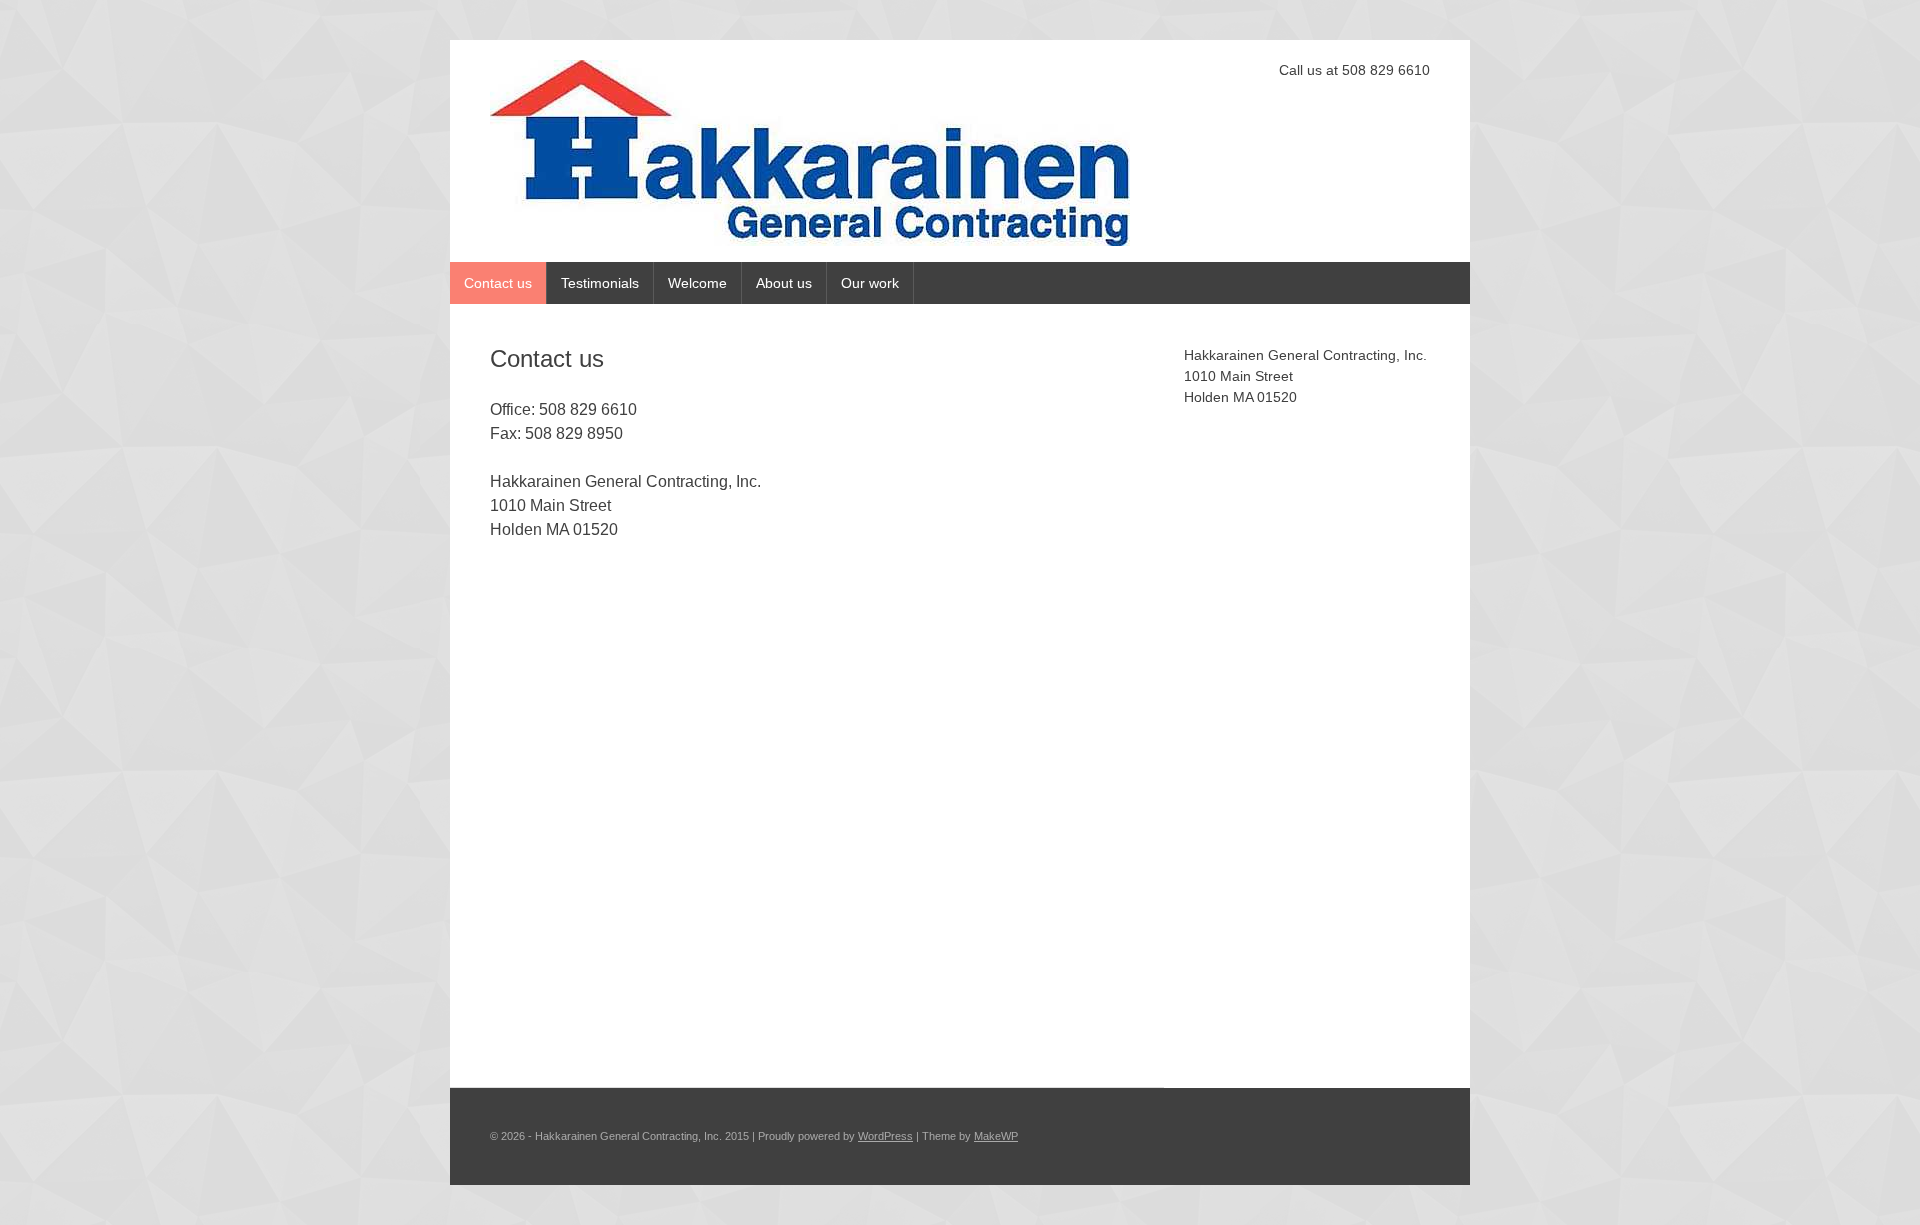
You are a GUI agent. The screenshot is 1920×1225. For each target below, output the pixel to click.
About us (784, 283)
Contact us (498, 283)
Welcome (697, 283)
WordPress (885, 1136)
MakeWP (996, 1136)
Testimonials (600, 283)
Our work (870, 283)
